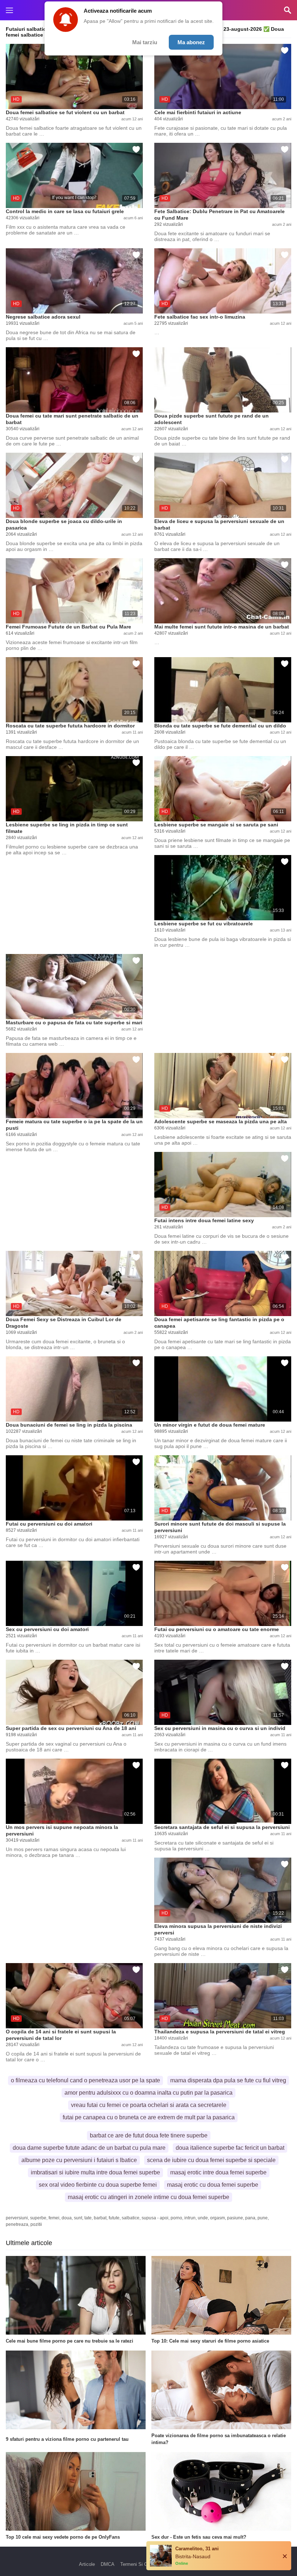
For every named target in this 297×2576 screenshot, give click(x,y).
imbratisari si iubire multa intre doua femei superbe (95, 2172)
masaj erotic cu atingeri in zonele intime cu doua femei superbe (148, 2197)
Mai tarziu (145, 42)
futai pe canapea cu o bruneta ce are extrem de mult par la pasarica (149, 2117)
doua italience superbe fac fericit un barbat (230, 2148)
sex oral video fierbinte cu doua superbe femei (98, 2185)
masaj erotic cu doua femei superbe (213, 2185)
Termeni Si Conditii (140, 2564)
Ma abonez (191, 42)
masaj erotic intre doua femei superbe (218, 2172)
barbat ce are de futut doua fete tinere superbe (149, 2135)
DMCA (108, 2564)
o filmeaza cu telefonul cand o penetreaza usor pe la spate (85, 2080)
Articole (87, 2564)
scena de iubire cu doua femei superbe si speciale (211, 2160)
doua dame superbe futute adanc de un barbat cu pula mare (89, 2148)
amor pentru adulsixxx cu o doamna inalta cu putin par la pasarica (148, 2093)
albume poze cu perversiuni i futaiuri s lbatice (79, 2160)
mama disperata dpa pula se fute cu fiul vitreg (228, 2080)
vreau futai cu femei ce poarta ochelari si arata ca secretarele (149, 2105)
